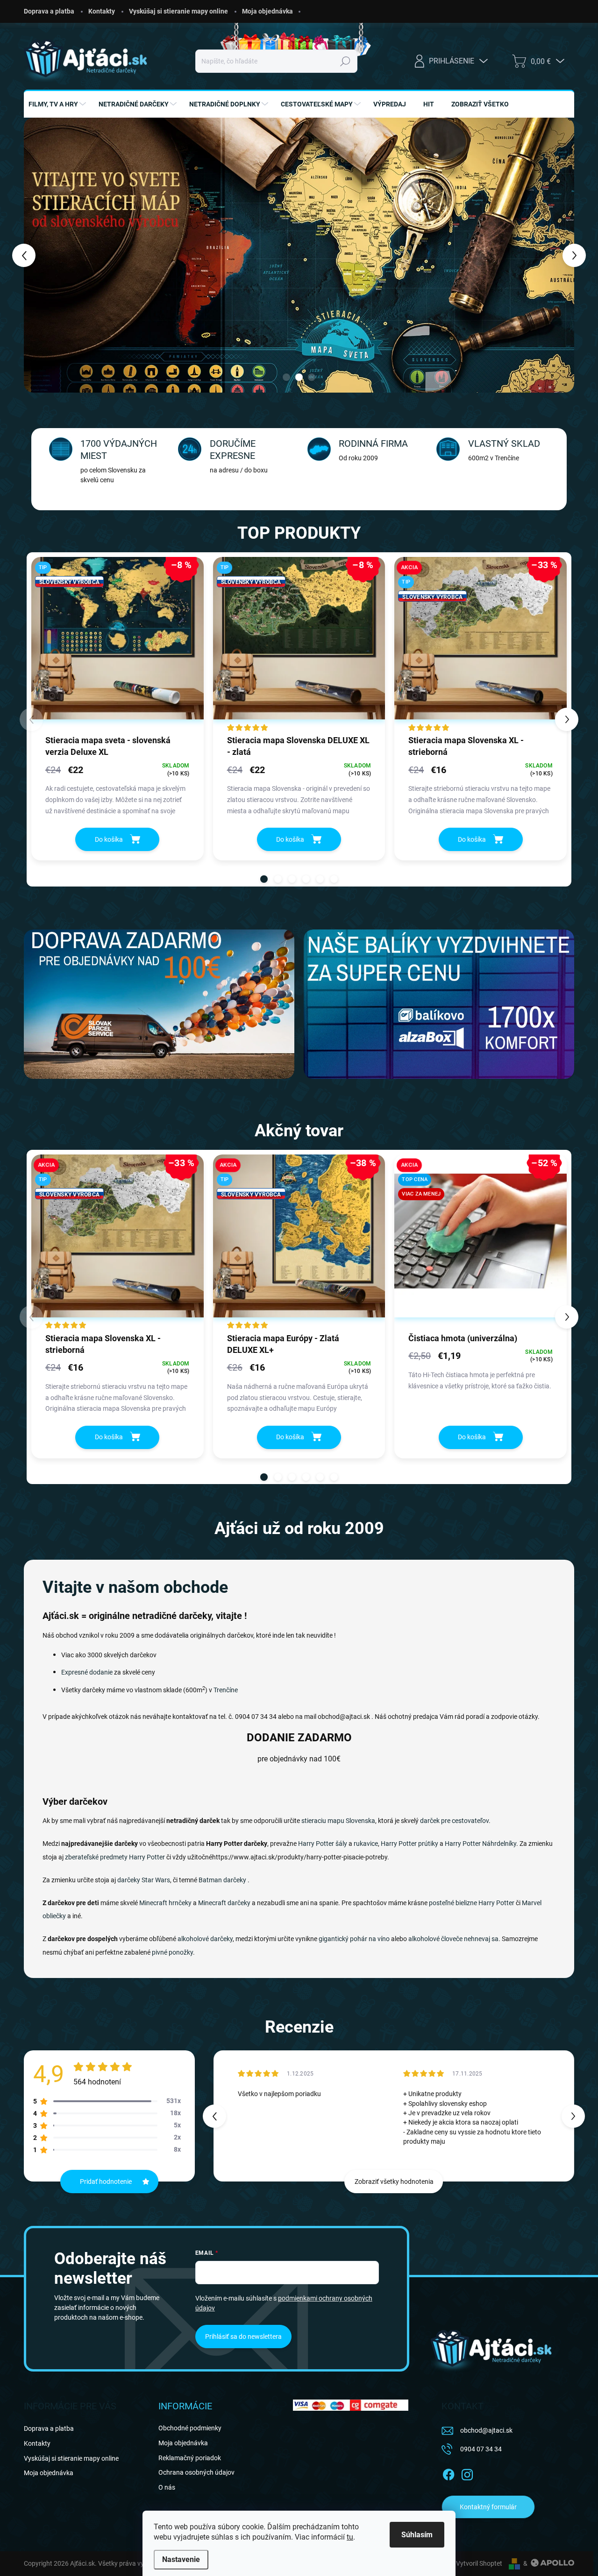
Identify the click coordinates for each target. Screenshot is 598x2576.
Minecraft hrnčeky (165, 1903)
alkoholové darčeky (205, 1939)
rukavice (366, 1844)
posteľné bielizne (453, 1903)
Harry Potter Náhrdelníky (481, 1844)
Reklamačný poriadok (190, 2458)
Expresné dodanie (87, 1672)
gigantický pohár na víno (354, 1939)
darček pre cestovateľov (454, 1821)
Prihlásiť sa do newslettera (243, 2337)
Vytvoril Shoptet (479, 2563)
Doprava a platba (49, 11)
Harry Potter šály (323, 1844)
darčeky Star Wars (144, 1880)
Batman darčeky (222, 1880)
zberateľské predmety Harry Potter (115, 1857)
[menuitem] (58, 104)
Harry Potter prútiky (409, 1844)
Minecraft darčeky (224, 1903)
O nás (167, 2487)
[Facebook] (448, 2473)
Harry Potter (496, 1903)
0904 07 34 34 (481, 2449)
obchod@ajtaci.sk (486, 2430)
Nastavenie (181, 2559)
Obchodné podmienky (190, 2428)
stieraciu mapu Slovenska (338, 1821)
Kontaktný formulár (488, 2507)
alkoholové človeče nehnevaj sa (453, 1939)
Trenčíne (226, 1690)
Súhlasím (417, 2535)
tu (350, 2537)
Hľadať (345, 61)
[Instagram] (467, 2473)
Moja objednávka (267, 11)
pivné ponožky (172, 1952)
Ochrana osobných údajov (196, 2472)
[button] (37, 255)
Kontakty (102, 11)
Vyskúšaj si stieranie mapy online (178, 11)
